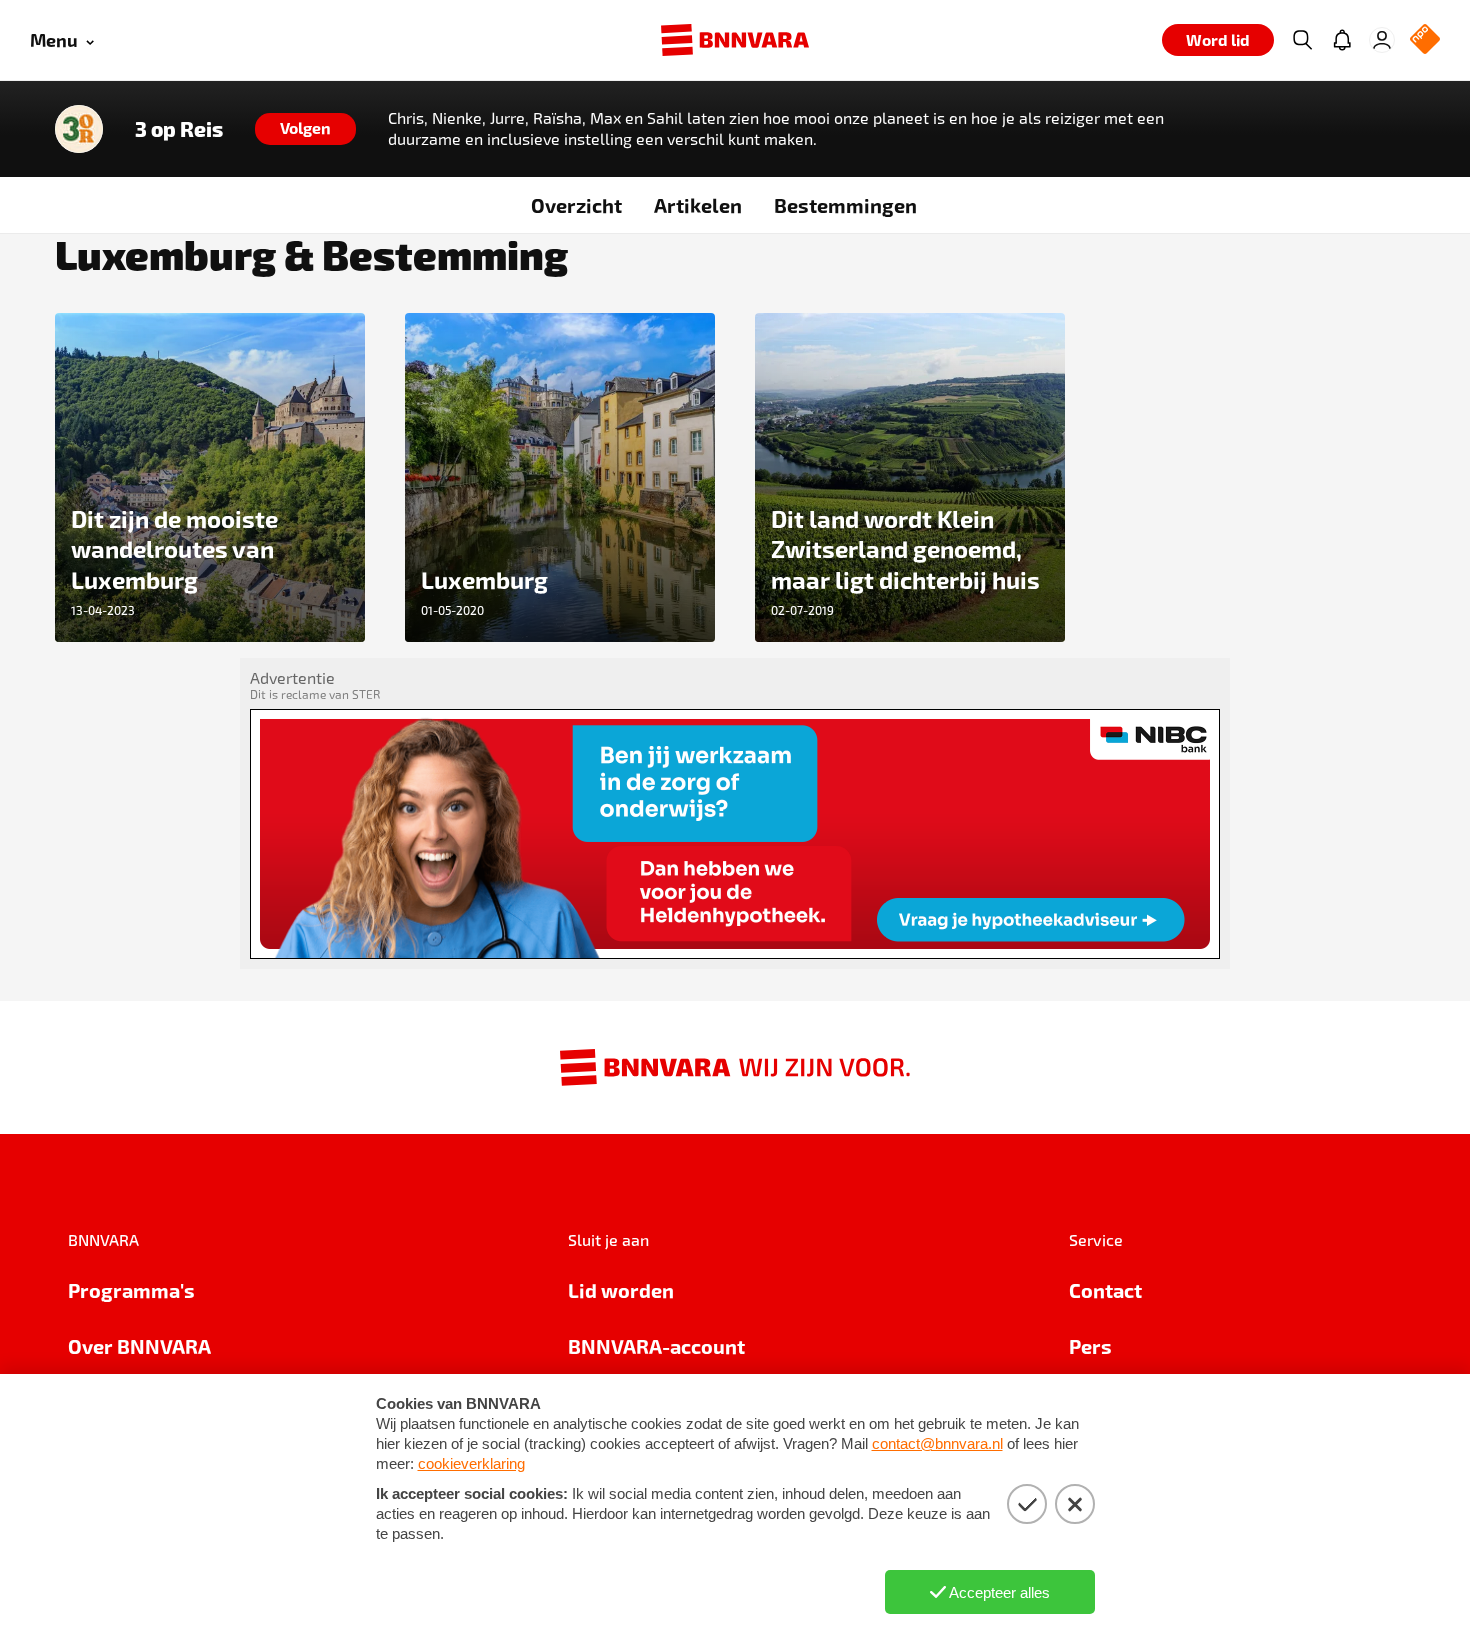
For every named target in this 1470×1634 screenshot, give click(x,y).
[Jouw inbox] (1342, 40)
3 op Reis (179, 129)
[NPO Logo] (1425, 40)
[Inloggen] (1382, 40)
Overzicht (576, 205)
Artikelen (698, 205)
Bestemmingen (845, 205)
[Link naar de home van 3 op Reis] (79, 129)
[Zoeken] (1302, 40)
